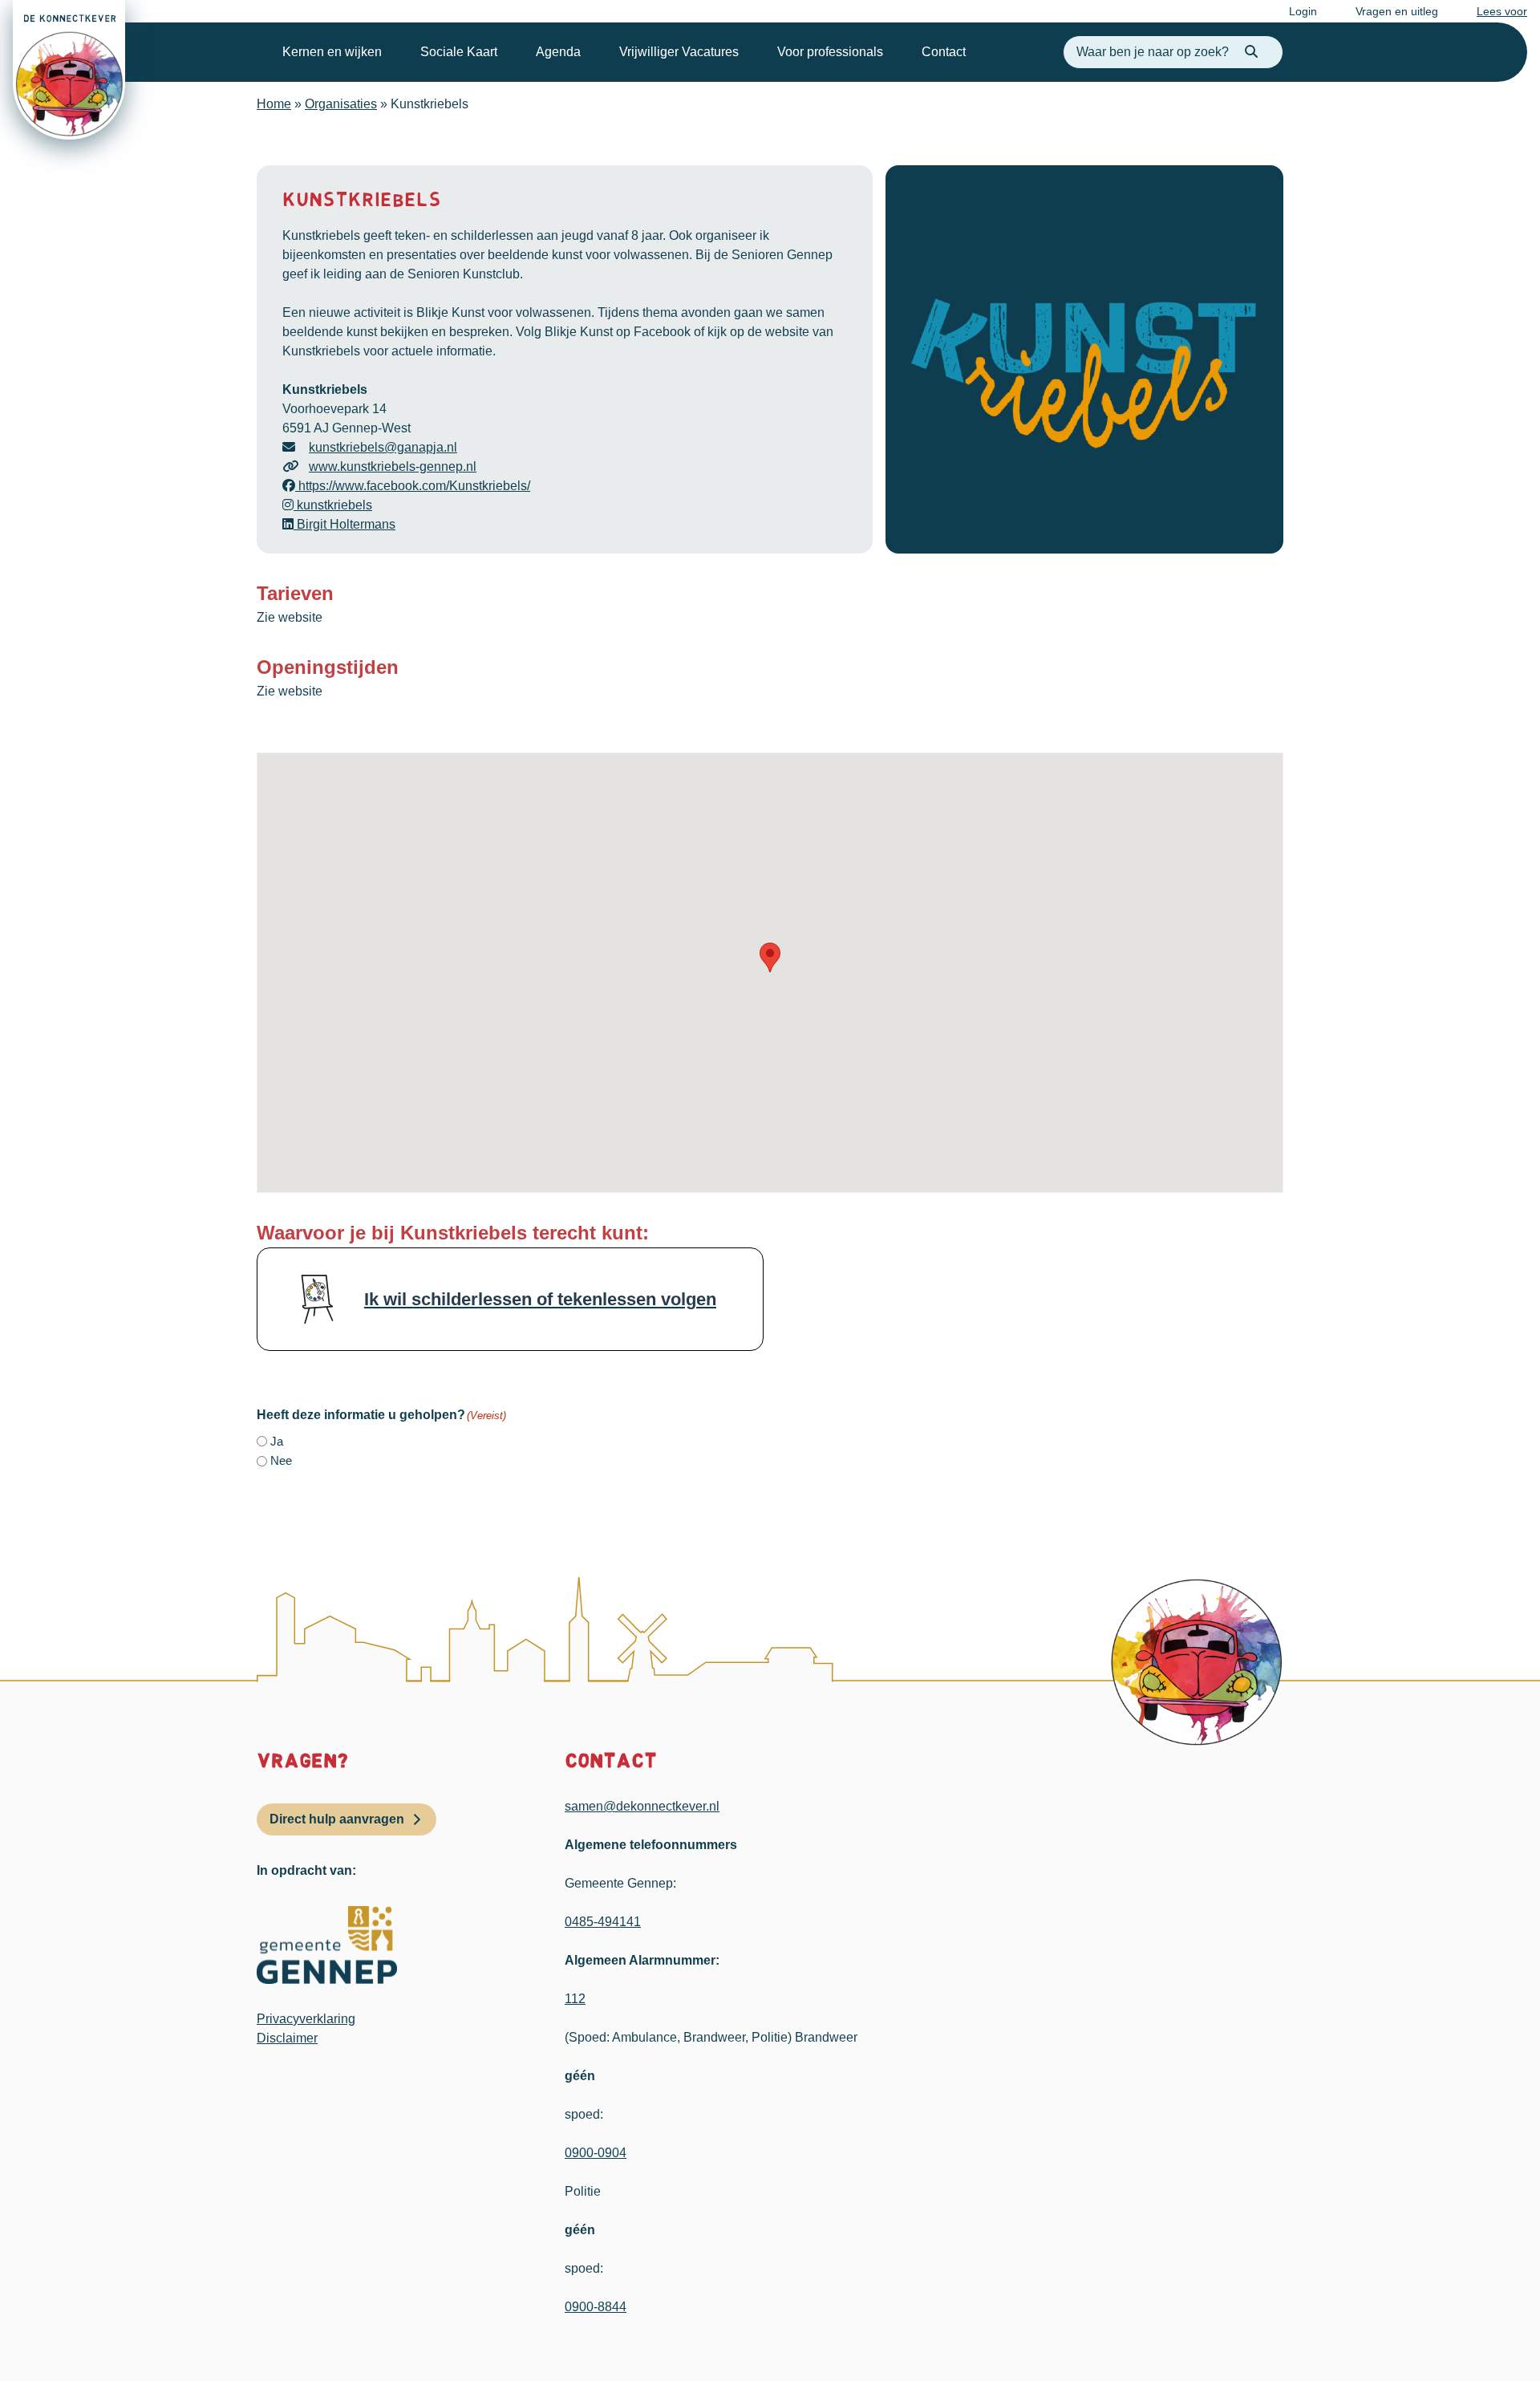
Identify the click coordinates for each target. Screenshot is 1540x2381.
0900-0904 (596, 2153)
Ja (277, 1441)
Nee (281, 1460)
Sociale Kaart (459, 52)
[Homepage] (69, 70)
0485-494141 (603, 1922)
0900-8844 (596, 2307)
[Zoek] (1251, 52)
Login (1303, 11)
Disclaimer (287, 2038)
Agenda (558, 52)
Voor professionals (830, 52)
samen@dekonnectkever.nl (642, 1806)
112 (575, 1999)
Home (274, 104)
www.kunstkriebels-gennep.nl (393, 466)
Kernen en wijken (332, 52)
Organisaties (341, 104)
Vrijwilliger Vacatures (679, 52)
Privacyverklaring (306, 2019)
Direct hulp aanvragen (337, 1819)
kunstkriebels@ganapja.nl (383, 447)
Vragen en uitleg (1397, 11)
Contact (944, 52)
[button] (770, 957)
